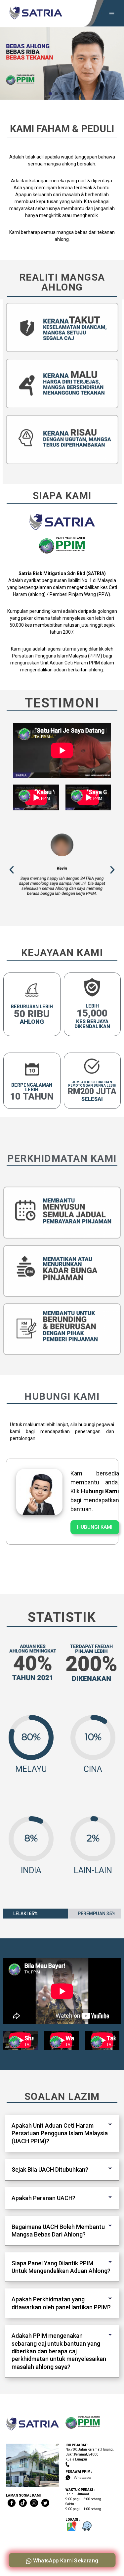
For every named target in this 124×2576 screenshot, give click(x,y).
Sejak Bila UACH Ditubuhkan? (50, 2169)
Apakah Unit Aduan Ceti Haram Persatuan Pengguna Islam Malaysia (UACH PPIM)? (60, 2133)
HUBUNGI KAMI (95, 1527)
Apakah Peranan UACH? (43, 2198)
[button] (50, 94)
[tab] (62, 2133)
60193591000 (84, 2464)
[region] (62, 64)
